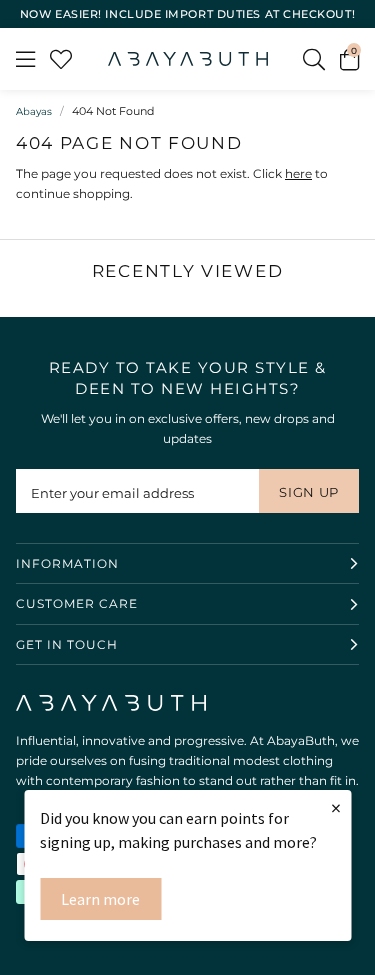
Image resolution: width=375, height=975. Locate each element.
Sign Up (309, 492)
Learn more (100, 899)
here (298, 173)
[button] (349, 59)
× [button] (336, 807)
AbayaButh (188, 59)
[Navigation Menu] (25, 59)
